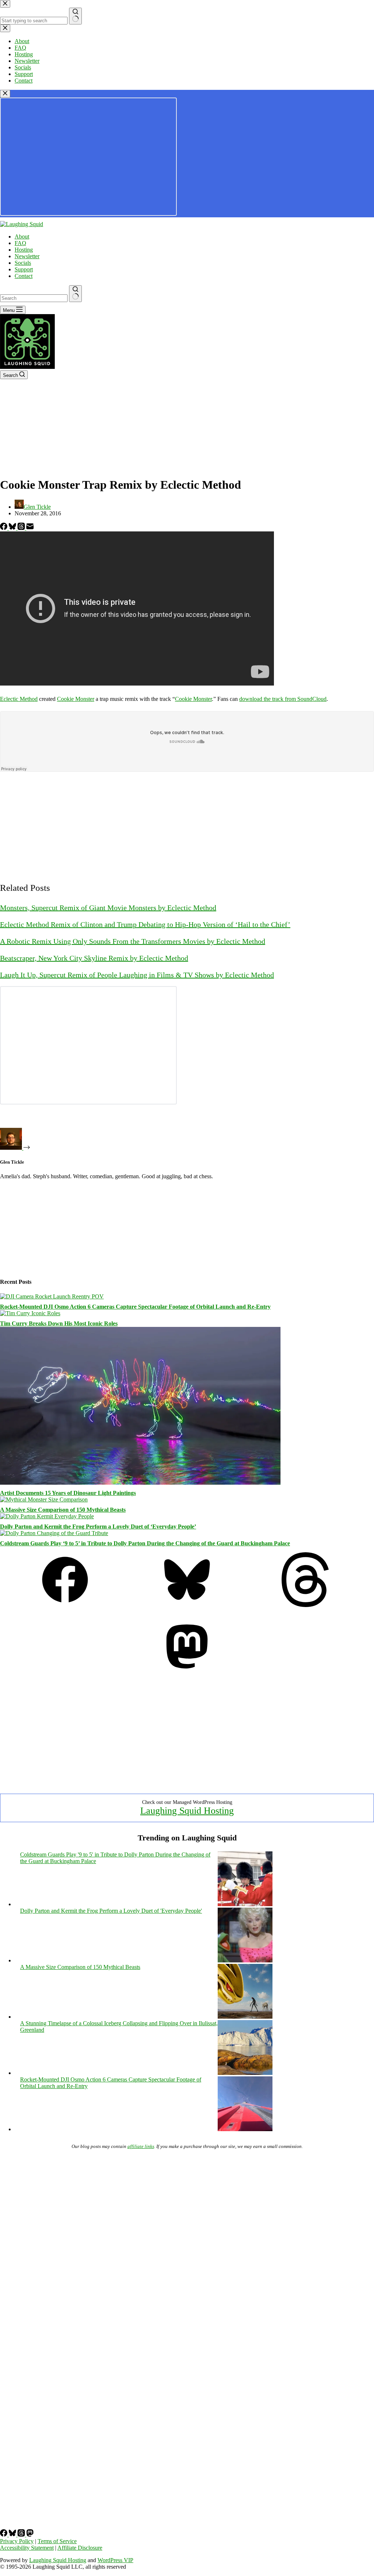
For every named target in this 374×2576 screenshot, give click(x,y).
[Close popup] (5, 94)
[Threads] (22, 528)
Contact (24, 276)
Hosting (24, 250)
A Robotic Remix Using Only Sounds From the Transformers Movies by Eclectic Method (133, 941)
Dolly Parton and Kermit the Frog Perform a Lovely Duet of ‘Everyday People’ (98, 1526)
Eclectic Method (19, 699)
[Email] (30, 528)
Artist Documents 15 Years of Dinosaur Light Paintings (68, 1493)
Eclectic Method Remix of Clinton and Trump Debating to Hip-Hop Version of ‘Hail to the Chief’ (145, 924)
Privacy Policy (17, 2541)
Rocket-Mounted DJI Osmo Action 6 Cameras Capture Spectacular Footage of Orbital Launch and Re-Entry (135, 1307)
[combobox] (34, 298)
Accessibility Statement (27, 2548)
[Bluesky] (13, 528)
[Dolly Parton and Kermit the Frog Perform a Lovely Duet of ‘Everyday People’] (47, 1516)
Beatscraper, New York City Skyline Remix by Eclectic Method (94, 958)
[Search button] (75, 294)
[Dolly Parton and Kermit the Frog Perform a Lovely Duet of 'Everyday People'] (245, 1960)
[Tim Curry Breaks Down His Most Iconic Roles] (30, 1313)
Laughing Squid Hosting (187, 1811)
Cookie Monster (76, 699)
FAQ (20, 243)
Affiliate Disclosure (80, 2548)
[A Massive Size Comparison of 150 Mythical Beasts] (44, 1499)
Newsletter (27, 256)
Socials (23, 263)
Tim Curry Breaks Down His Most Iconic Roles (59, 1323)
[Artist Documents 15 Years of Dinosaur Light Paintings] (140, 1483)
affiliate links (141, 2146)
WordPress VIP (115, 2560)
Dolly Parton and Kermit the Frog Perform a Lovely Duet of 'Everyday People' (111, 1911)
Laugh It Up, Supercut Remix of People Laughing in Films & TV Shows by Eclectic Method (137, 975)
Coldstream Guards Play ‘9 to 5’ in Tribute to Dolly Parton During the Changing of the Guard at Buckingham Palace (145, 1543)
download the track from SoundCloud (283, 699)
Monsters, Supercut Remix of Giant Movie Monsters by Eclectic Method (108, 908)
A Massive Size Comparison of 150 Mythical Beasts (63, 1510)
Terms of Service (57, 2541)
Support (24, 269)
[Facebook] (4, 528)
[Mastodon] (187, 1672)
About (22, 236)
